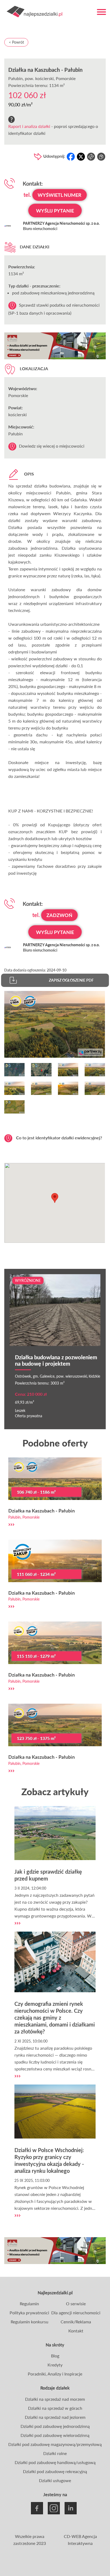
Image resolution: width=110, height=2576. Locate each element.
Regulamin (29, 2304)
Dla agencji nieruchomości (76, 2313)
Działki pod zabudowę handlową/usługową (55, 2462)
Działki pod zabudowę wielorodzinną (55, 2435)
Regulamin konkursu (30, 2322)
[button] (55, 1198)
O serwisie (76, 2304)
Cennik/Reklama (76, 2322)
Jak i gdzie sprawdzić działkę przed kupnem (48, 1875)
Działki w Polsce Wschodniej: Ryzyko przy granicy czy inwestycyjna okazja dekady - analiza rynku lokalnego (49, 2160)
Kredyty (55, 2365)
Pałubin (15, 78)
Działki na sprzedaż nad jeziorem (55, 2417)
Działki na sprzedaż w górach (55, 2408)
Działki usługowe (55, 2480)
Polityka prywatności (29, 2313)
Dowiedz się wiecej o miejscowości (52, 446)
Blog (55, 2356)
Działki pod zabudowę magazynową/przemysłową (55, 2444)
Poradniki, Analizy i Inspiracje (55, 2374)
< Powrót (16, 42)
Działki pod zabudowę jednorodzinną (55, 2426)
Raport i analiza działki (29, 126)
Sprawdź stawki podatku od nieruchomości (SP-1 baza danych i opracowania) (54, 309)
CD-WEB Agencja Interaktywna (80, 2540)
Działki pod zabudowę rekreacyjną (55, 2471)
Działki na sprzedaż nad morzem (55, 2399)
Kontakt (76, 2331)
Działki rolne (55, 2453)
